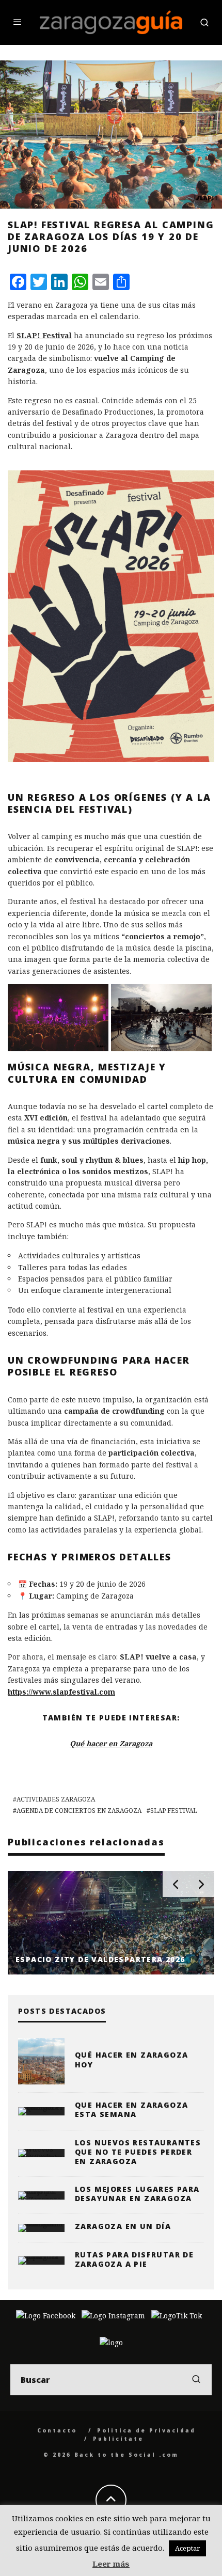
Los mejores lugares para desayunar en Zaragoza (137, 2194)
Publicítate (118, 2439)
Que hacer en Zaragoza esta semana (131, 2109)
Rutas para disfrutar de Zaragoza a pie (134, 2259)
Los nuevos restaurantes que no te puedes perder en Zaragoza (138, 2152)
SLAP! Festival (44, 335)
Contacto (57, 2430)
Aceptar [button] (187, 2548)
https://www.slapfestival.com (61, 1692)
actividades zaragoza (56, 1799)
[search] (196, 2380)
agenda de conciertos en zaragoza (79, 1811)
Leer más (111, 2564)
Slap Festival (174, 1811)
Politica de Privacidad (146, 2430)
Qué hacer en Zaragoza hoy (131, 2059)
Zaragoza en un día (123, 2226)
